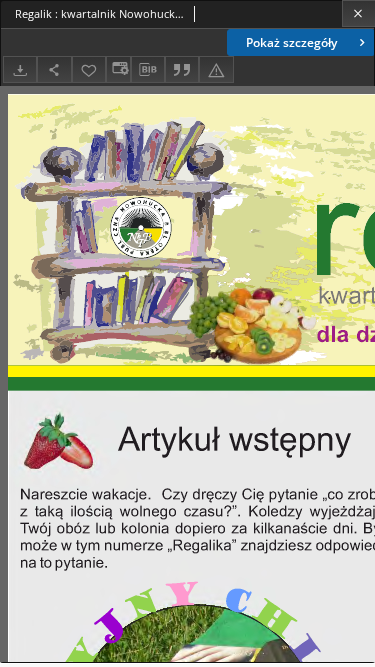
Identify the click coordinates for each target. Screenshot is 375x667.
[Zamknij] (358, 13)
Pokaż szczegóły (291, 42)
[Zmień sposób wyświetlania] (118, 69)
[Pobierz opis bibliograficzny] (148, 70)
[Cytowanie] (182, 69)
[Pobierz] (20, 69)
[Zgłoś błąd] (216, 69)
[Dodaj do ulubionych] (89, 69)
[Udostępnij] (54, 69)
